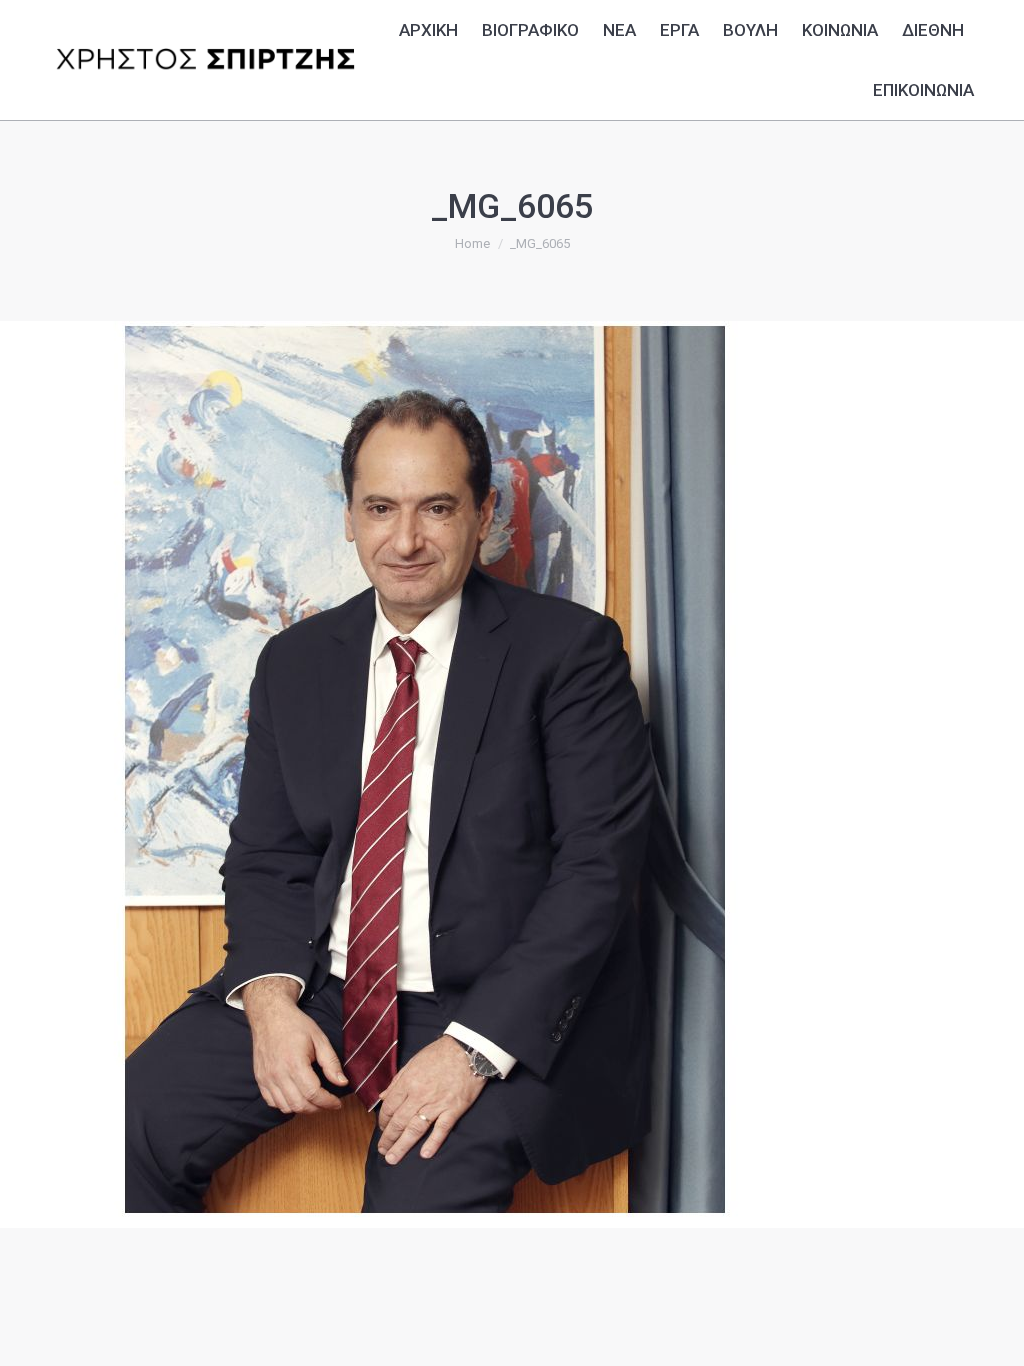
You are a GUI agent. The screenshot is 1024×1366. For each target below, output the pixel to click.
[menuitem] (428, 27)
